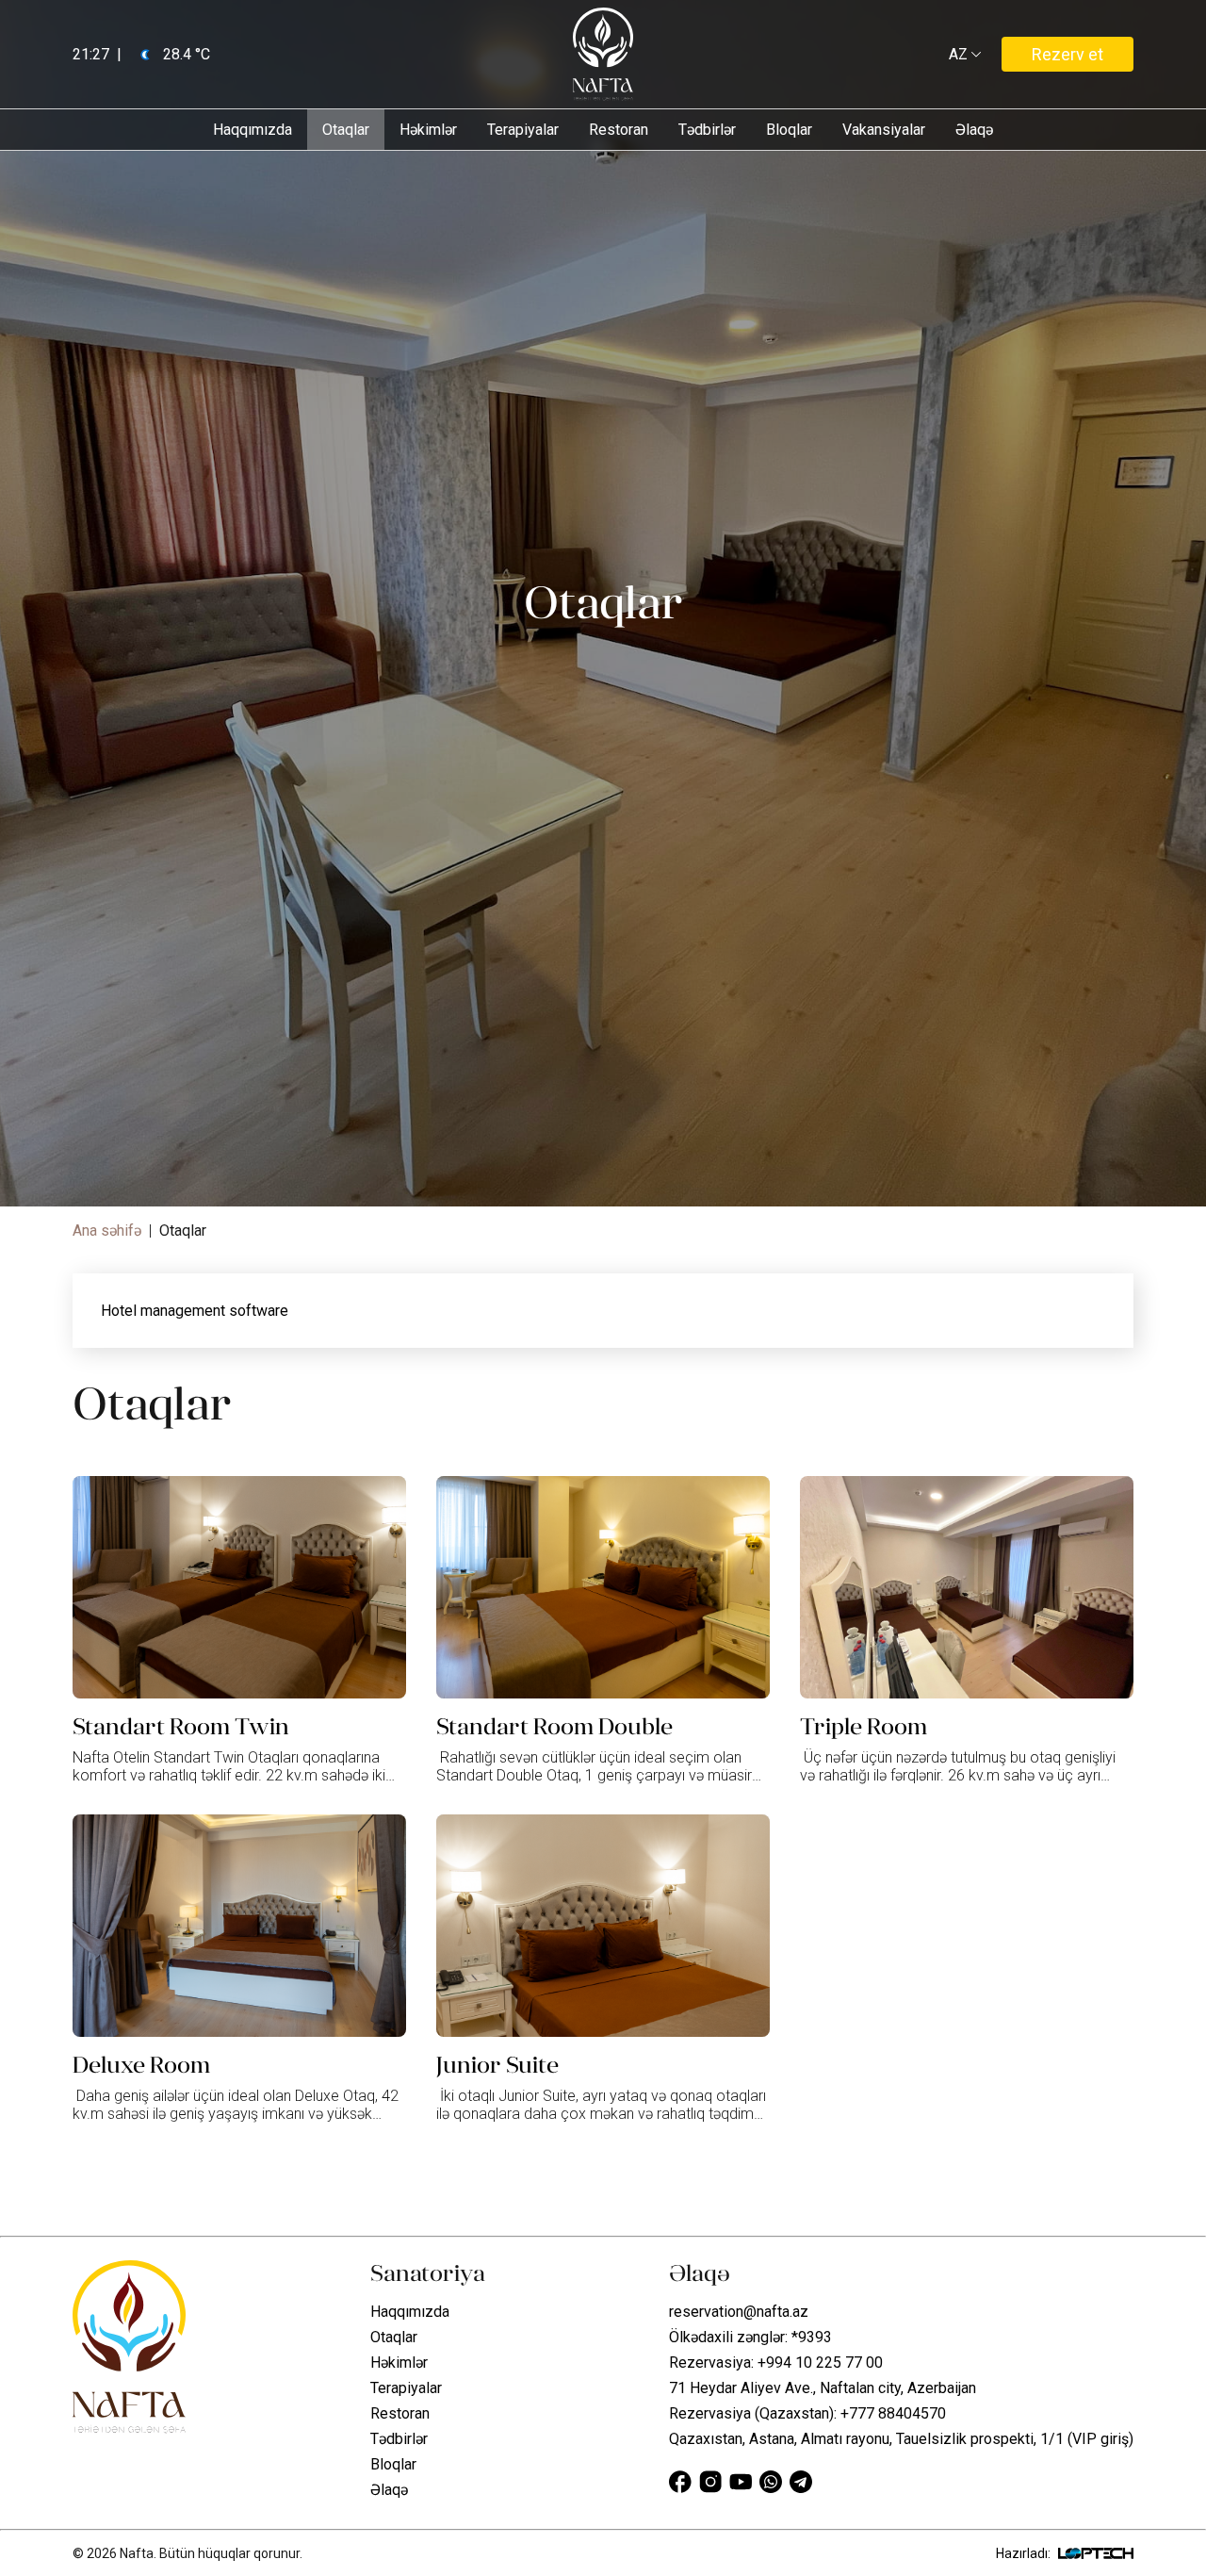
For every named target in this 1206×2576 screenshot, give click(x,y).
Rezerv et (1067, 54)
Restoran (619, 130)
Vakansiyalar (884, 130)
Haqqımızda (253, 130)
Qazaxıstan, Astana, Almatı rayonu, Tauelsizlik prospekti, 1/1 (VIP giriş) (901, 2439)
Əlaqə (974, 130)
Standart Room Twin (181, 1727)
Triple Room (864, 1727)
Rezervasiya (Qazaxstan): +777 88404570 (807, 2413)
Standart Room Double (554, 1727)
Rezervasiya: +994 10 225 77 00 (776, 2363)
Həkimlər (428, 130)
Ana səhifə (107, 1231)
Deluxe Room (141, 2065)
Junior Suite (497, 2065)
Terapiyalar (523, 130)
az (962, 55)
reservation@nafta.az (739, 2312)
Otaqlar (346, 130)
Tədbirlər (707, 130)
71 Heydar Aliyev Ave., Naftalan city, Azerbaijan (823, 2388)
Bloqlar (789, 130)
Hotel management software (195, 1311)
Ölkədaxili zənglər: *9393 (750, 2337)
